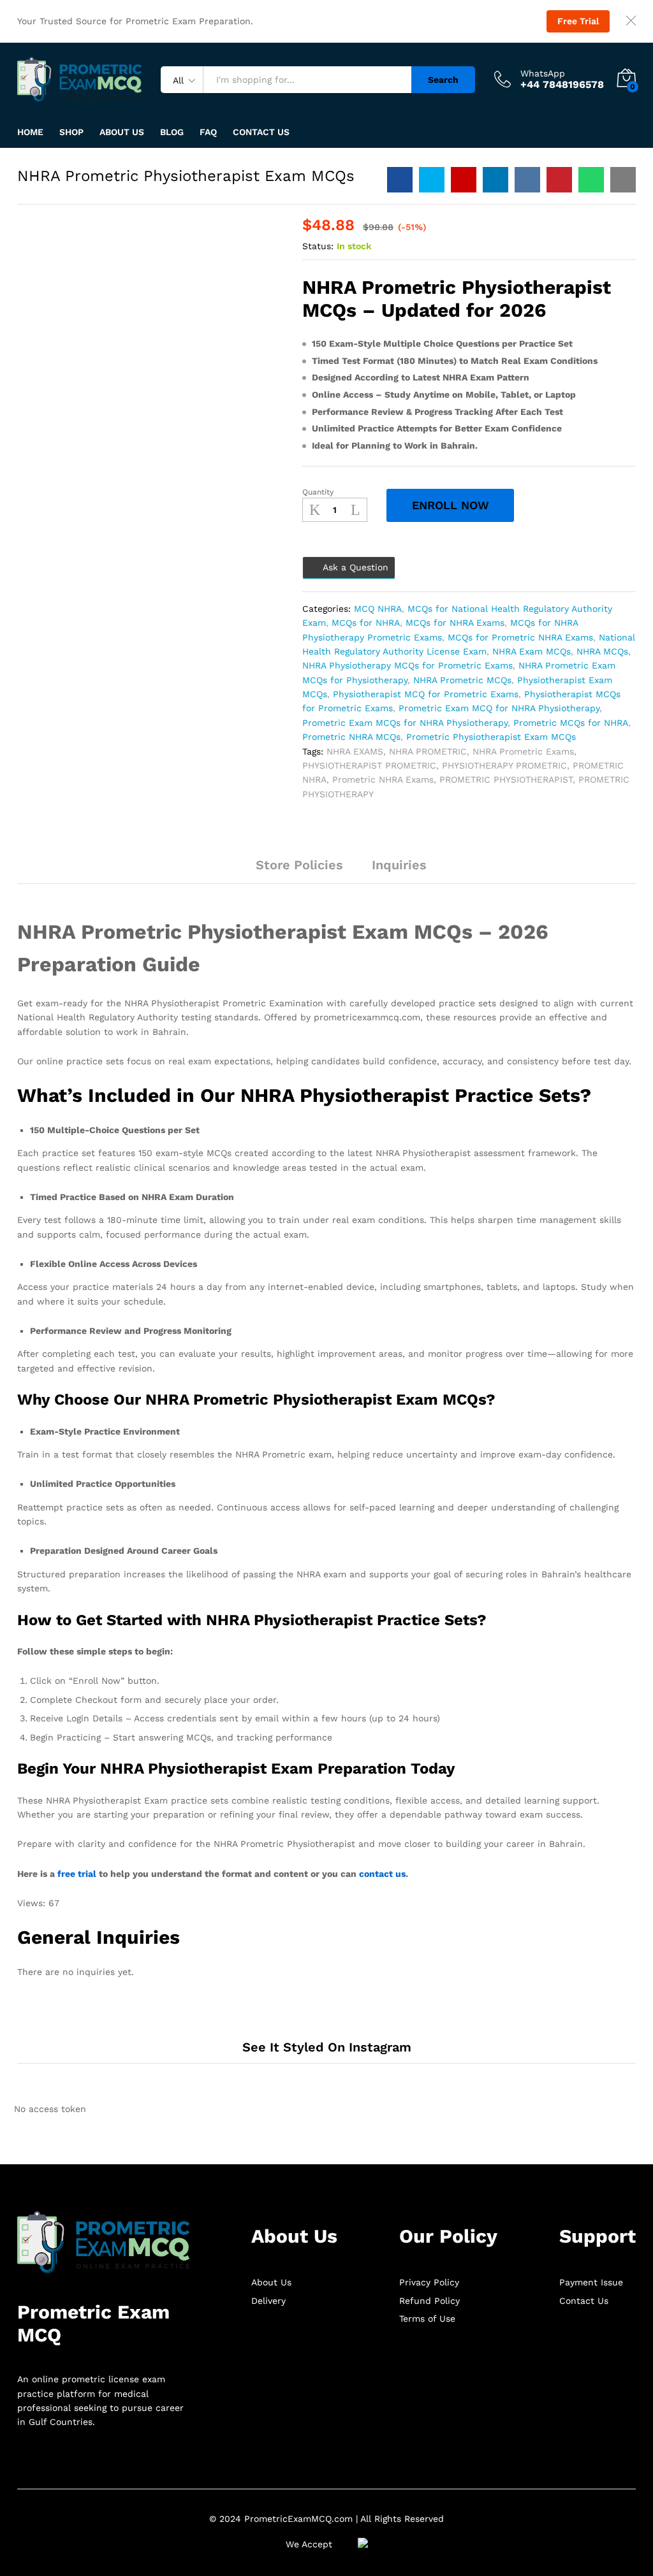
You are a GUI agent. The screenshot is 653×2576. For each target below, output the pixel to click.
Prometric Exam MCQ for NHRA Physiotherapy (499, 708)
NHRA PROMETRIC (428, 751)
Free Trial (578, 21)
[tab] (227, 871)
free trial (77, 1874)
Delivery (268, 2301)
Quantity (318, 492)
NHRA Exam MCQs (532, 651)
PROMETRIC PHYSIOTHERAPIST (506, 779)
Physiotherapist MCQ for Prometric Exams (426, 694)
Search (443, 80)
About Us (122, 132)
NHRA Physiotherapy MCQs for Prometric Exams (407, 665)
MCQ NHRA (378, 609)
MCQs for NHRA (366, 623)
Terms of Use (427, 2319)
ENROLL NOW (451, 505)
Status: (318, 246)
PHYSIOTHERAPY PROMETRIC (504, 765)
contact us (382, 1874)
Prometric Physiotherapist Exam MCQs (491, 737)
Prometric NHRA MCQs (351, 737)
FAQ (208, 132)
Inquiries (399, 865)
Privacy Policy (429, 2282)
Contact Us (261, 132)
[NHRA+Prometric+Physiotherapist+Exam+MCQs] (432, 180)
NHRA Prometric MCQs (462, 680)
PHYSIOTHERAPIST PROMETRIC (369, 765)
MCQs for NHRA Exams (455, 623)
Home (30, 132)
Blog (172, 132)
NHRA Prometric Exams (523, 751)
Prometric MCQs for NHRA (571, 723)
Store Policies (299, 865)
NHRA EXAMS (355, 751)
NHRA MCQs (602, 651)
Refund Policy (429, 2301)
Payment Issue (591, 2282)
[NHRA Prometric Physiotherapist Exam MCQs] (400, 180)
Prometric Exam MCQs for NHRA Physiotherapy (405, 723)
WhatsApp (543, 73)
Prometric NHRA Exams (383, 779)
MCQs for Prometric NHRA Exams (520, 637)
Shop (71, 132)
